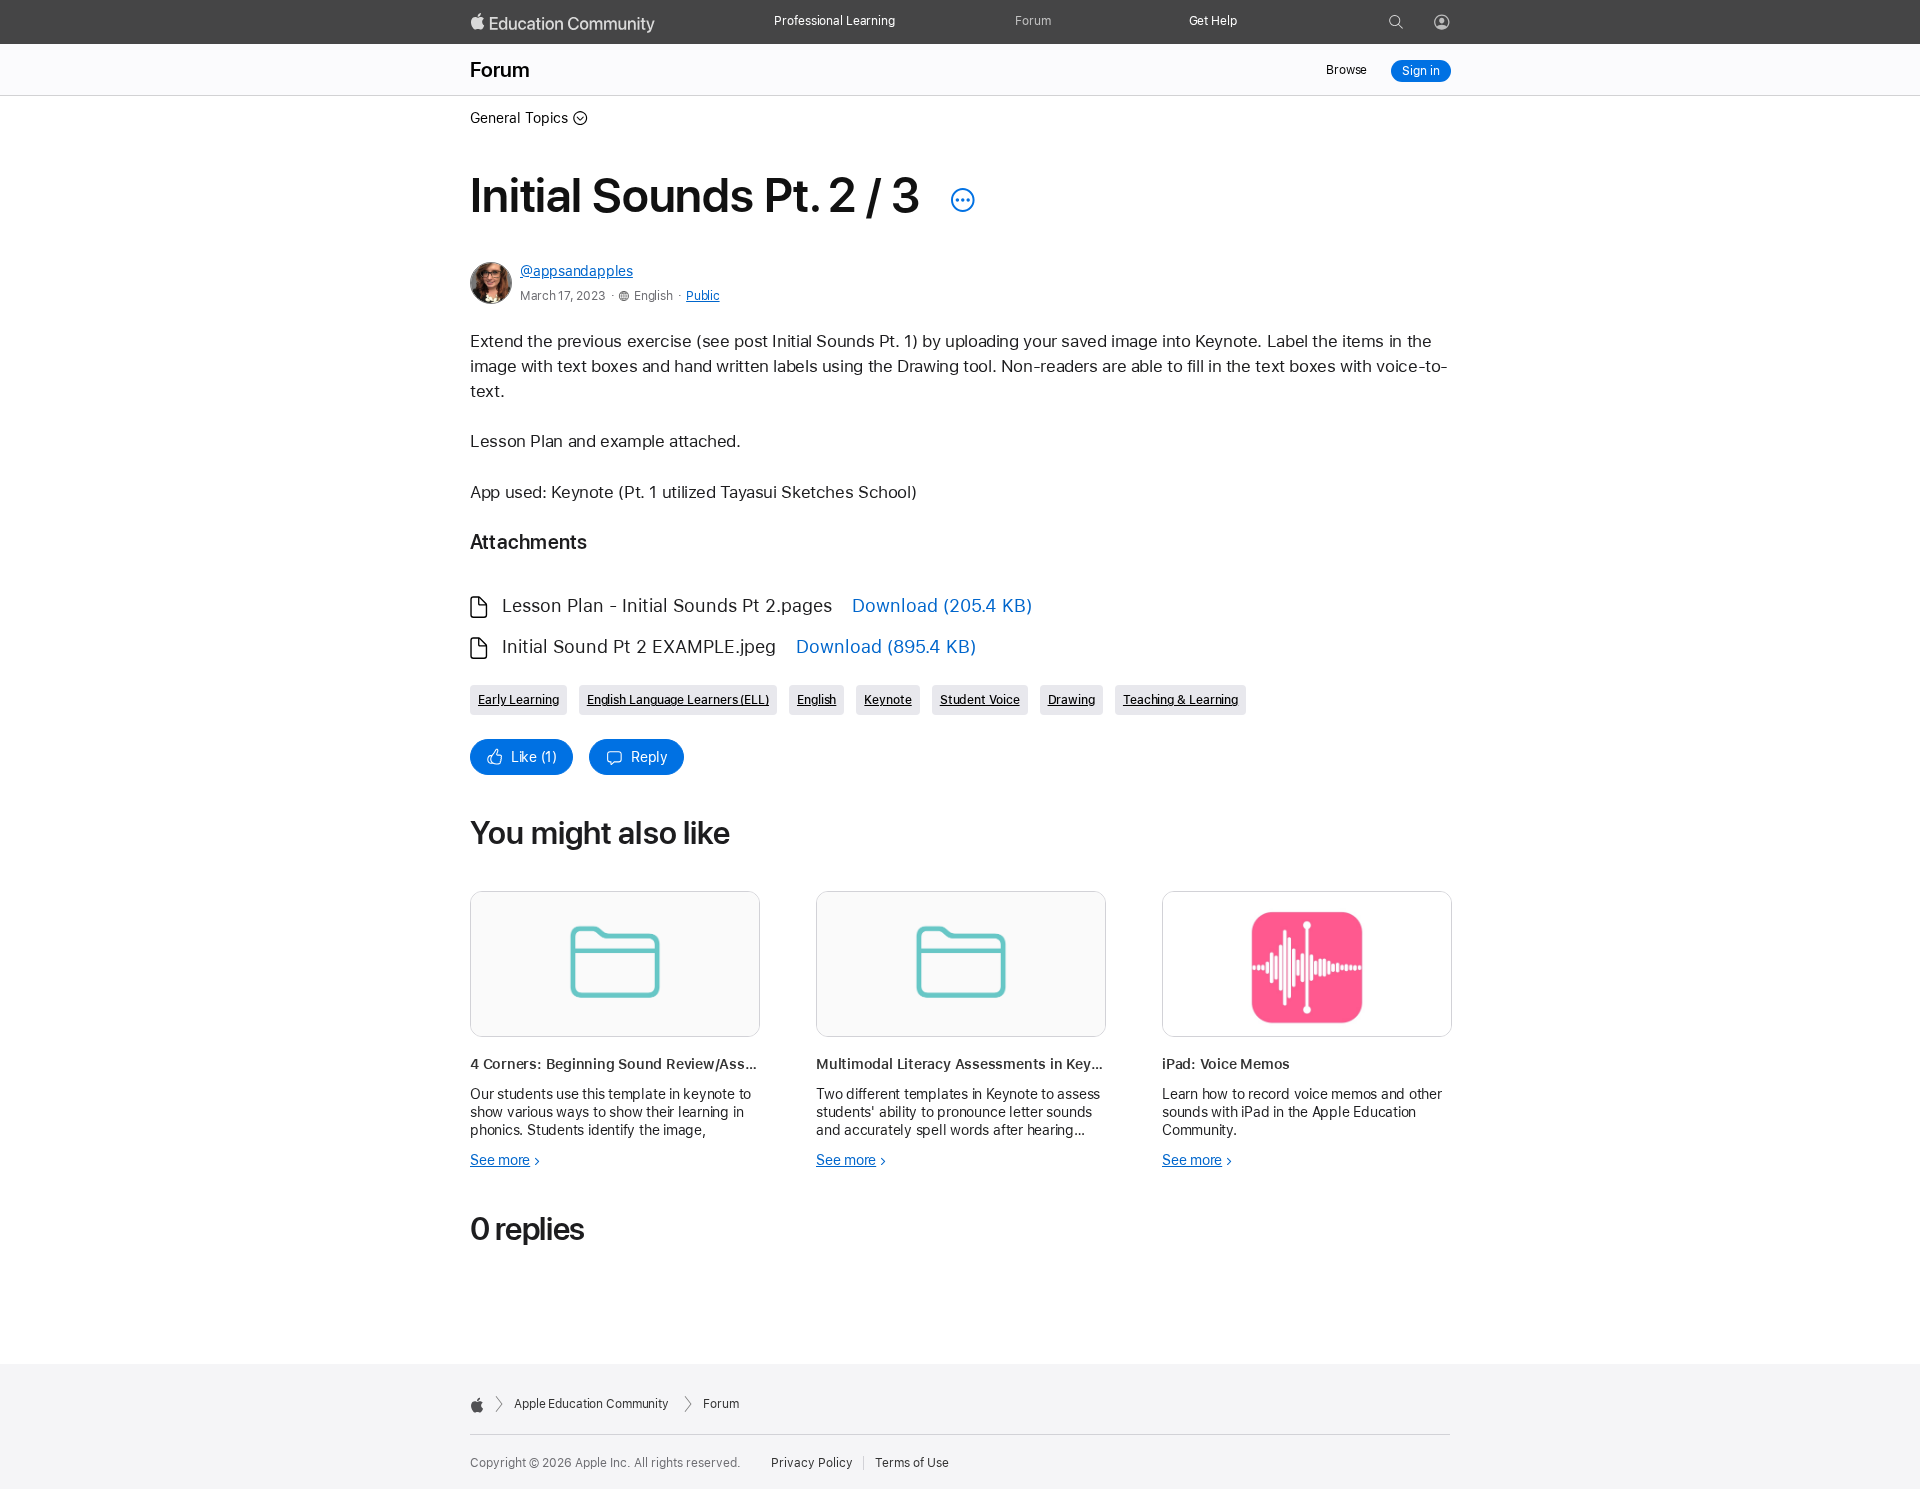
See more (500, 1160)
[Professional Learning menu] (905, 22)
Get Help (1213, 21)
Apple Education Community (591, 1404)
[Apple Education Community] (563, 23)
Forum (1032, 21)
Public (702, 296)
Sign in (1420, 71)
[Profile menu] (1456, 23)
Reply (649, 757)
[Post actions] (958, 200)
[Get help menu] (1247, 22)
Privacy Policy (812, 1463)
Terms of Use (912, 1463)
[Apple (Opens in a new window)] (477, 1405)
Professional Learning (834, 21)
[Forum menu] (1061, 22)
